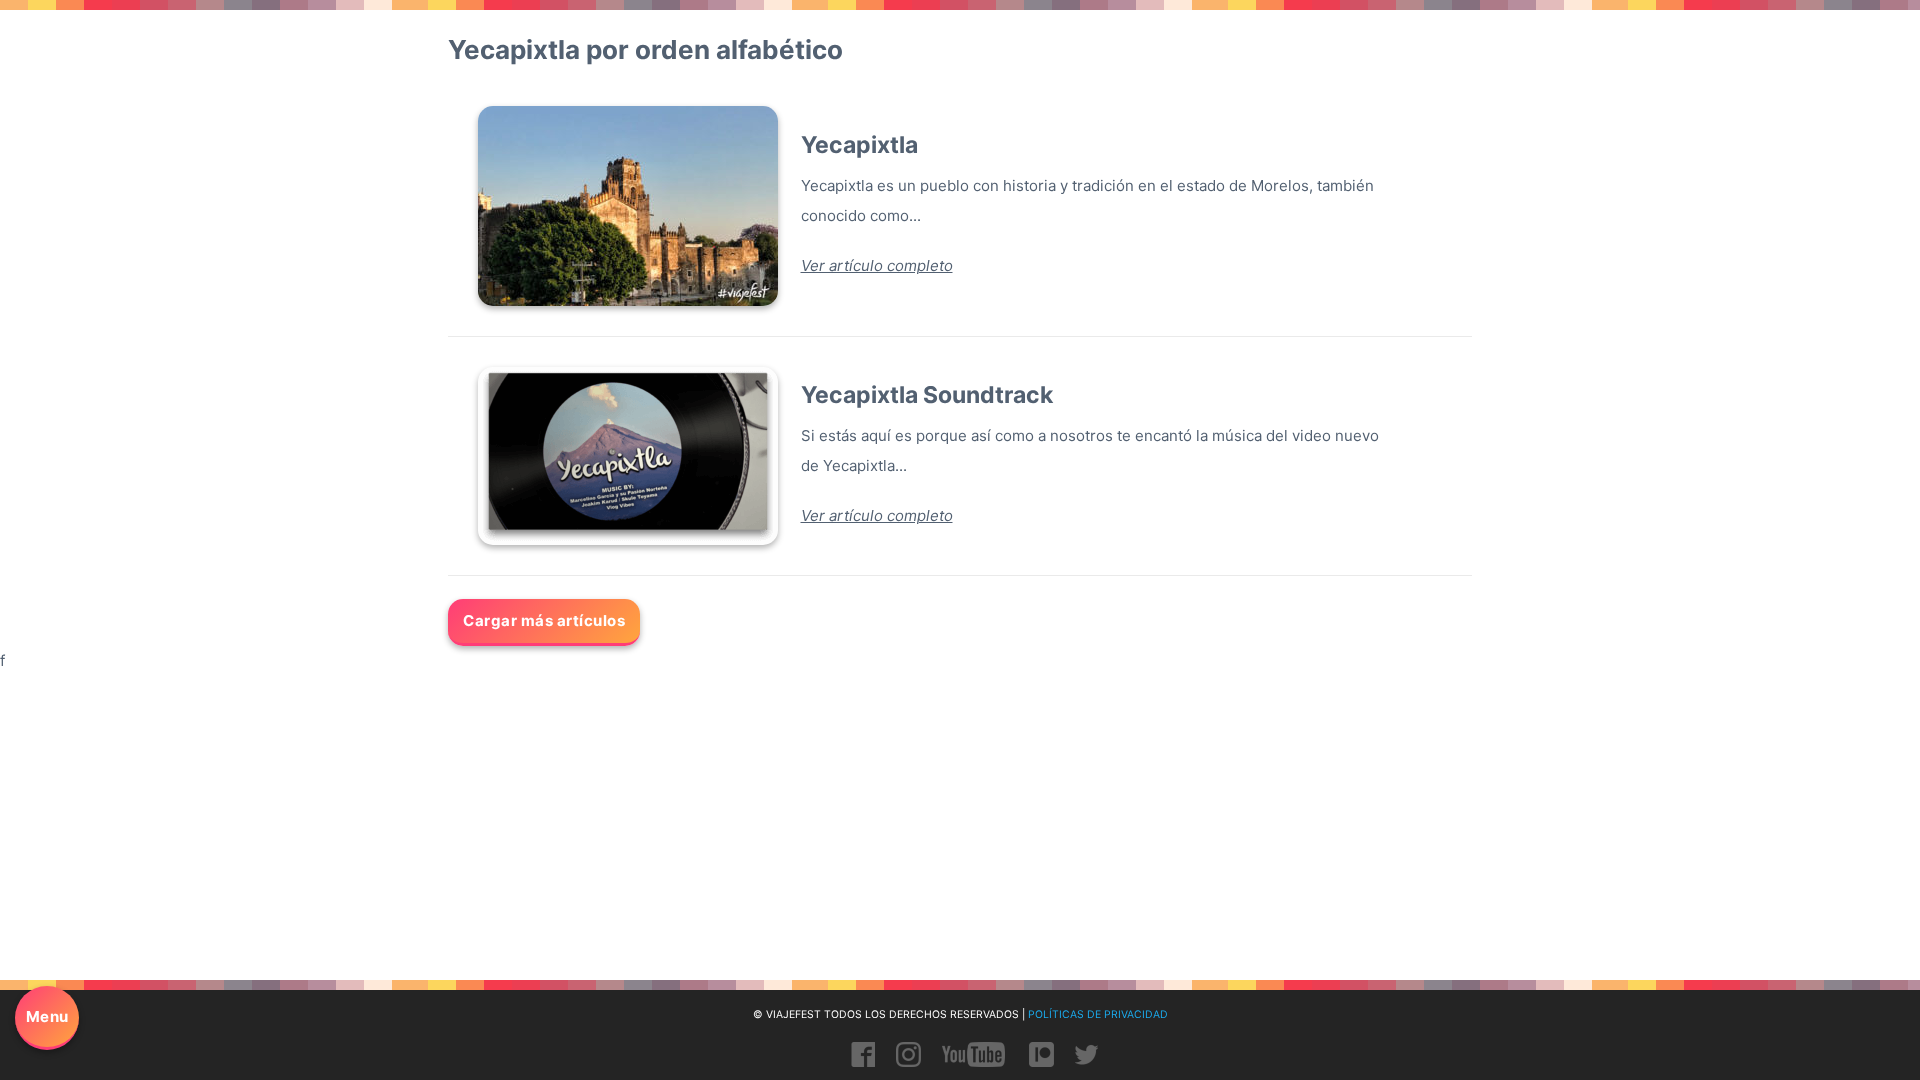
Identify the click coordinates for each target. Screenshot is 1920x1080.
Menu (47, 1016)
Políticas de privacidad (1098, 1014)
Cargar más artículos (544, 620)
